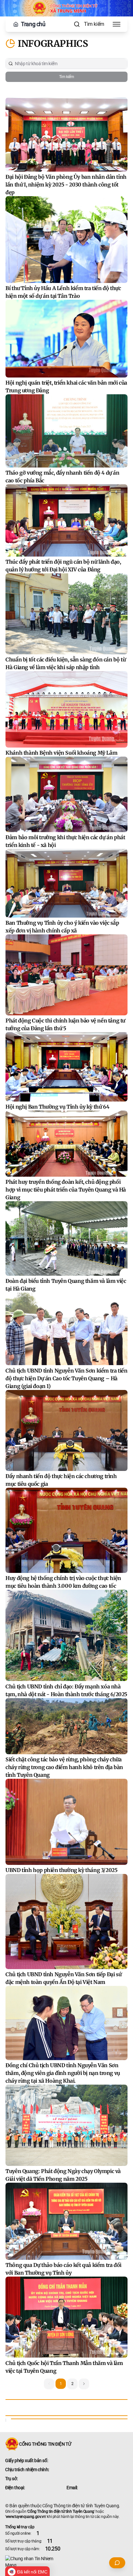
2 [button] (72, 2384)
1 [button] (61, 2384)
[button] (84, 2384)
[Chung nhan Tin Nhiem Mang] (66, 2562)
